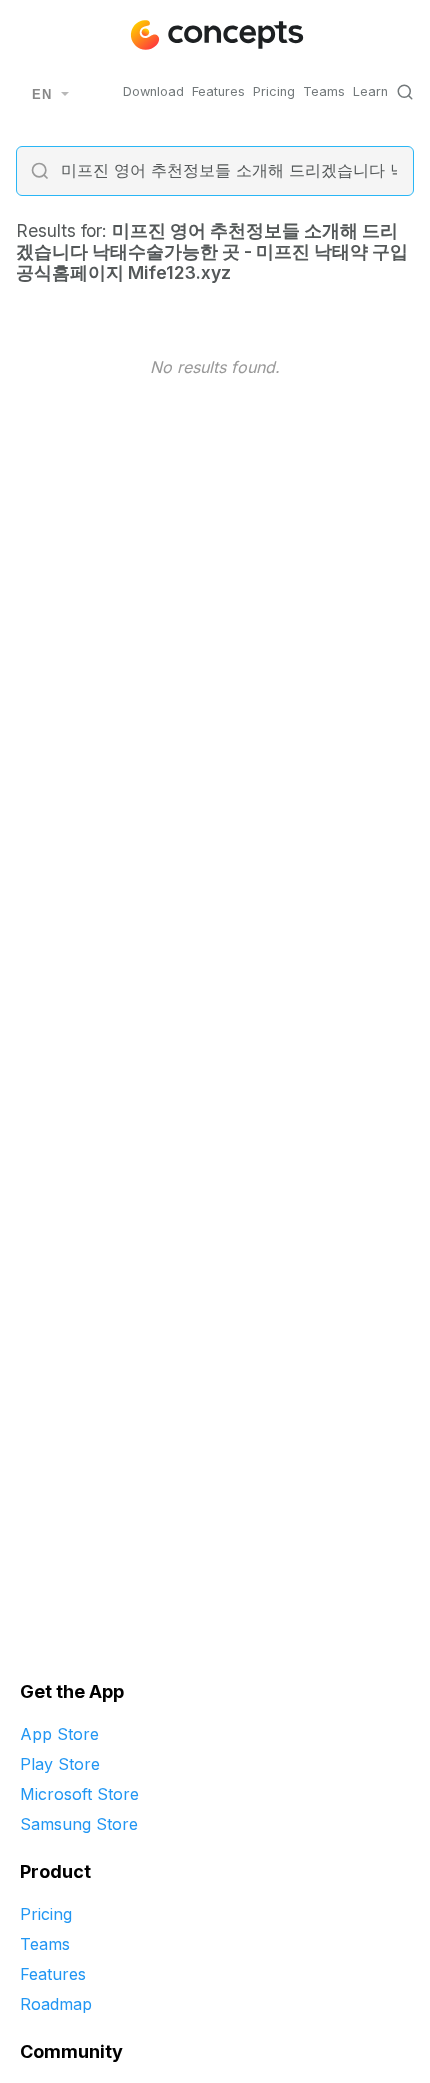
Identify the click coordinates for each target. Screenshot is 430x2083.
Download (153, 91)
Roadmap (56, 2004)
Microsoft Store (79, 1794)
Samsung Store (79, 1824)
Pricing (274, 91)
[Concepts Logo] (215, 35)
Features (218, 91)
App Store (59, 1734)
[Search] (405, 92)
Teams (324, 91)
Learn (370, 91)
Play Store (60, 1764)
